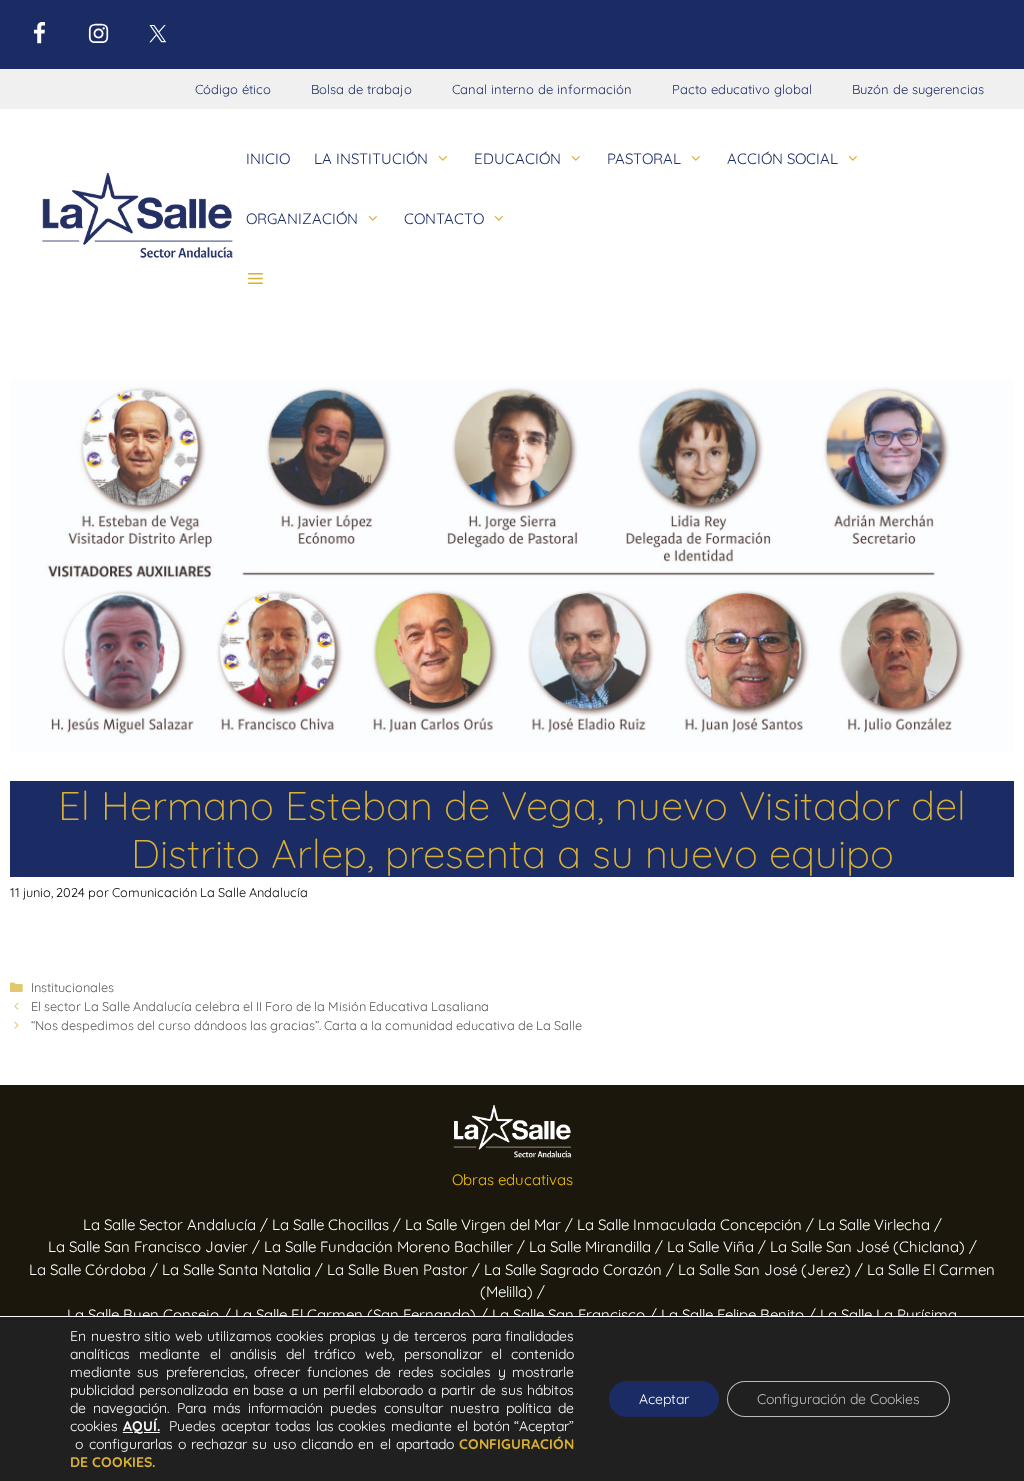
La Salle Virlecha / (880, 1224)
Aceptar (664, 1399)
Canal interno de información (542, 89)
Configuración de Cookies (838, 1399)
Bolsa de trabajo (361, 89)
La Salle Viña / (718, 1246)
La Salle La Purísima (888, 1314)
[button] (255, 279)
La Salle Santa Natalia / (244, 1269)
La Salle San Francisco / (576, 1314)
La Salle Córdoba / (95, 1269)
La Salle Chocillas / (338, 1224)
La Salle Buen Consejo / (151, 1314)
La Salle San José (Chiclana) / (873, 1246)
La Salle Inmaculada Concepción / (697, 1224)
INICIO (268, 158)
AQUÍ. (141, 1426)
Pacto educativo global (742, 89)
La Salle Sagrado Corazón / (581, 1269)
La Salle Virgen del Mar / (491, 1224)
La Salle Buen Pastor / (405, 1269)
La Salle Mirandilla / (598, 1246)
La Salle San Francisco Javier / (156, 1246)
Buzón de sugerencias (918, 89)
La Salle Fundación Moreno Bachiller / (396, 1246)
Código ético (233, 89)
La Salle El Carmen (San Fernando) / (363, 1314)
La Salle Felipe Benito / (740, 1314)
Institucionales (72, 987)
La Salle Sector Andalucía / (177, 1224)
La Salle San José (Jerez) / (772, 1269)
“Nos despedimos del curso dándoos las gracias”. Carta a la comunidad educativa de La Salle (306, 1025)
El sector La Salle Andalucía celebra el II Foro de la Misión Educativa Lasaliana (260, 1006)
